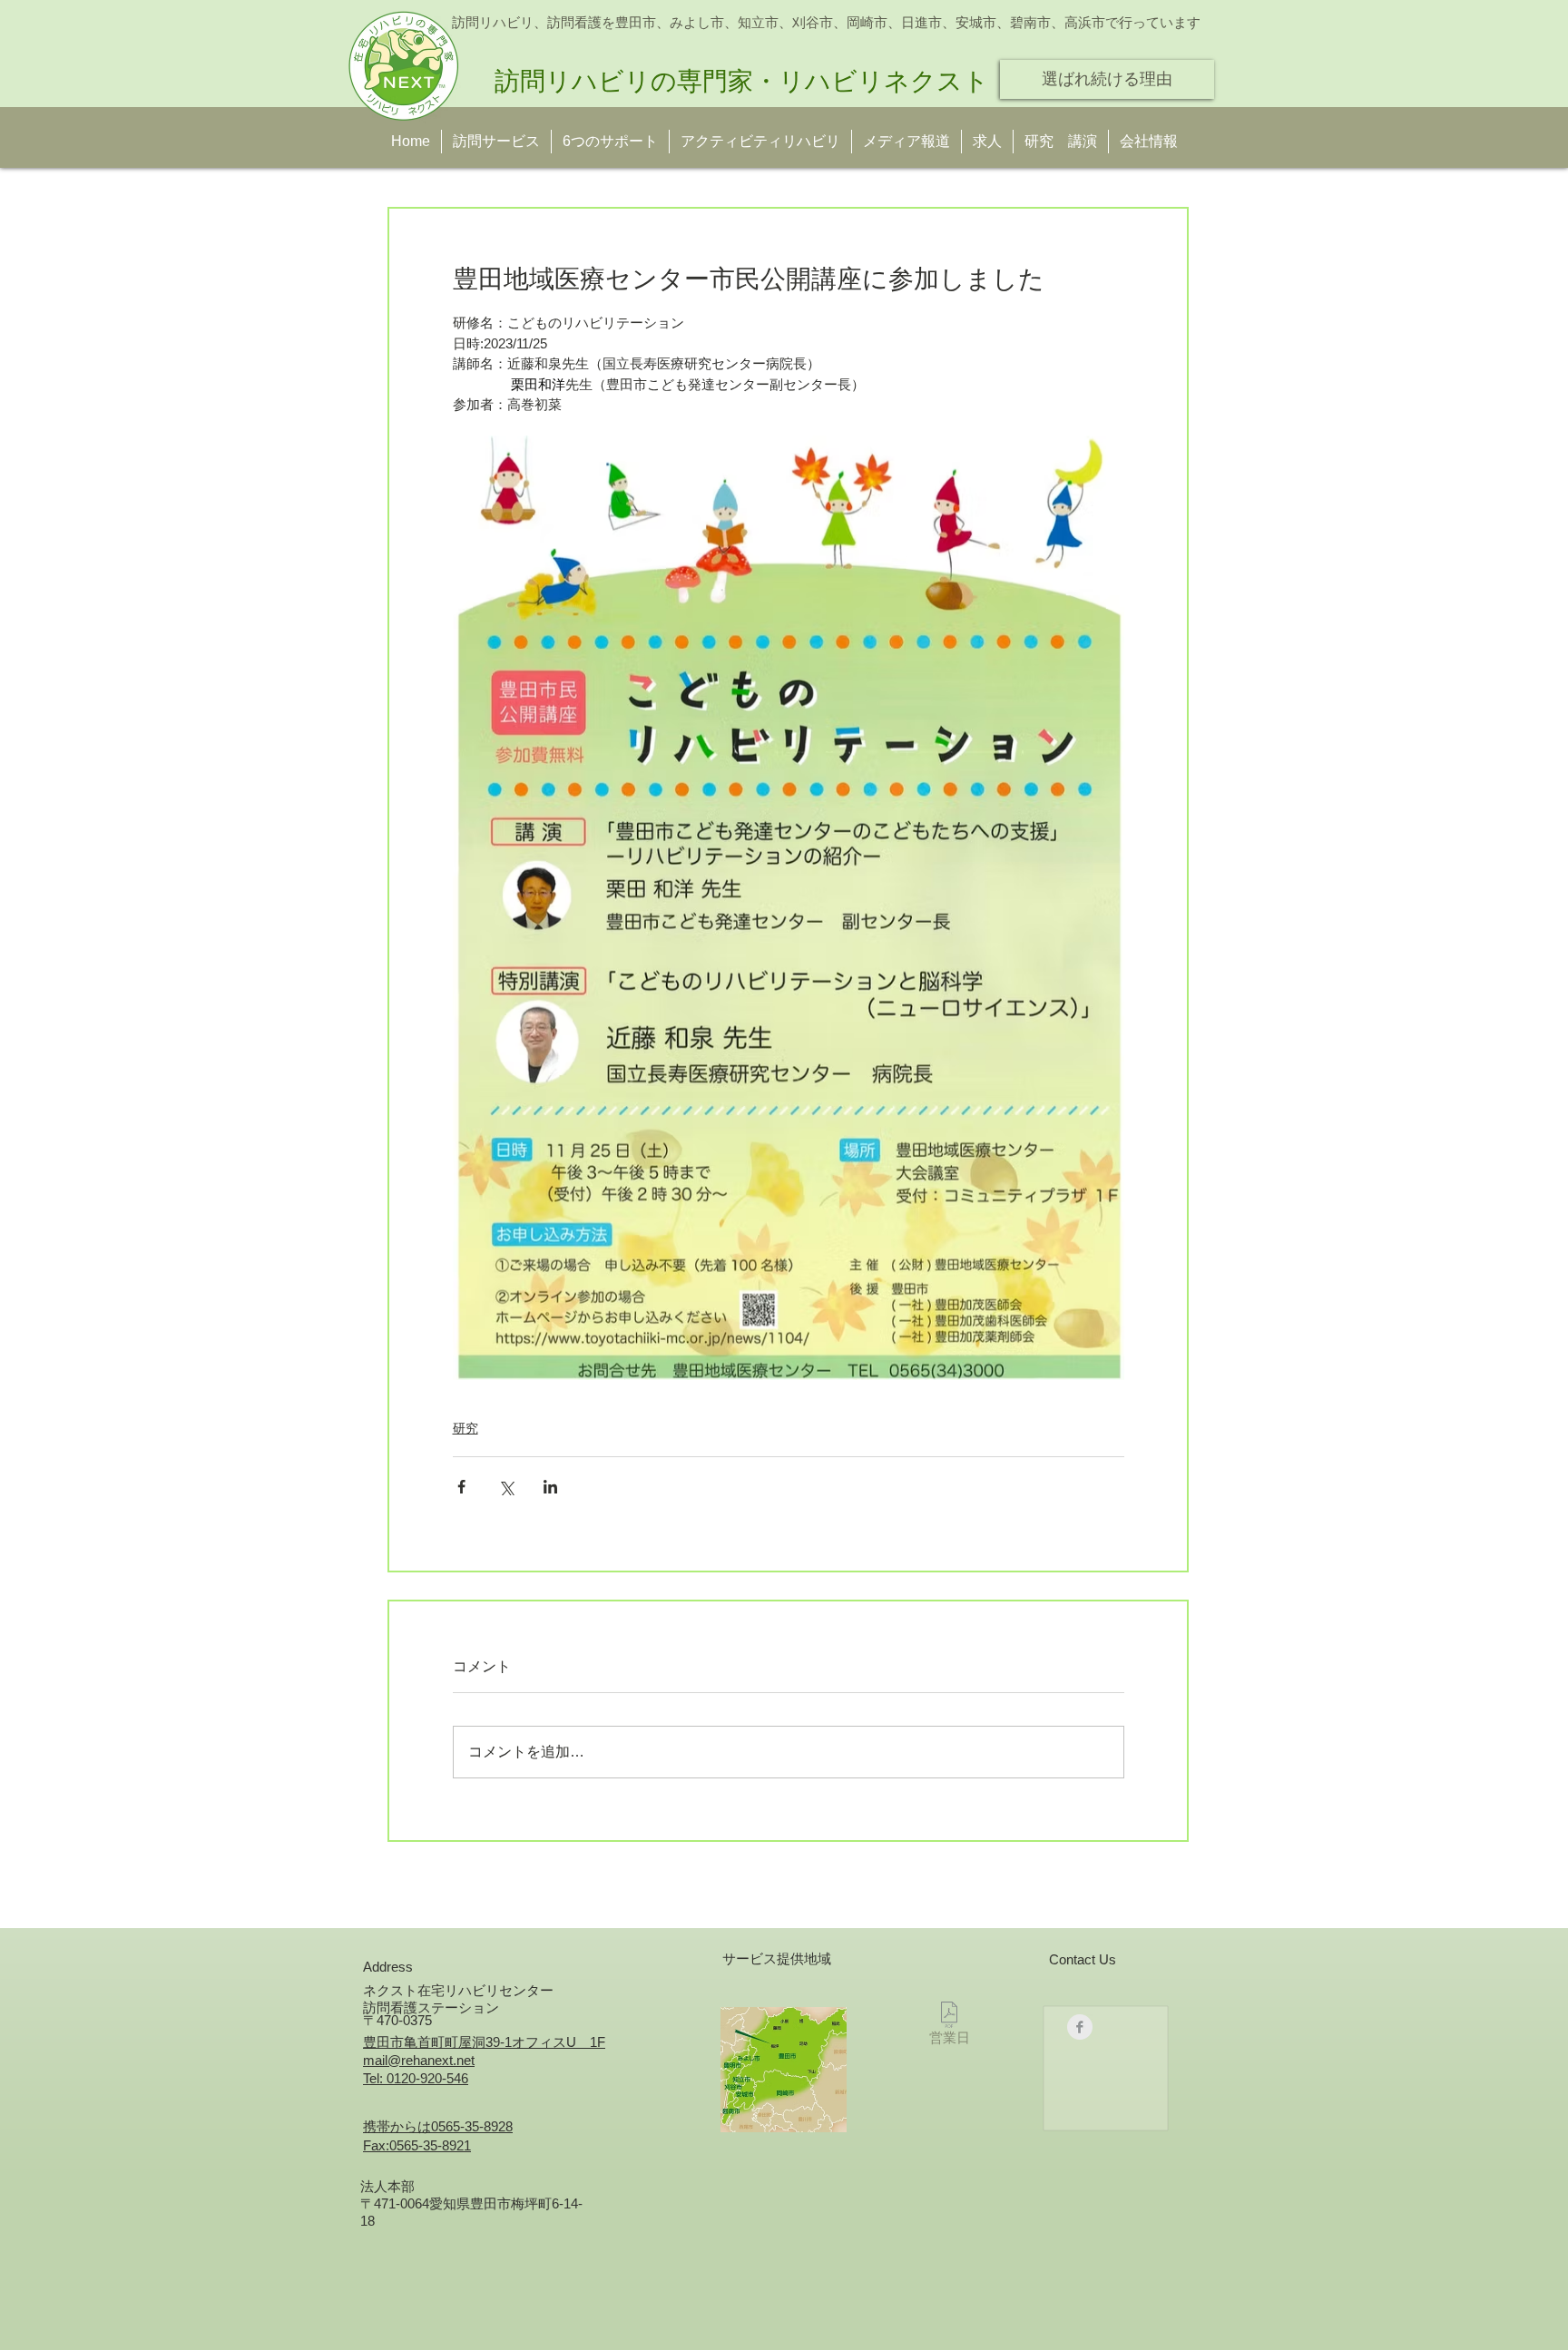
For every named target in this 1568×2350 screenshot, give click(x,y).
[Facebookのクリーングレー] (1080, 2027)
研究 (465, 1428)
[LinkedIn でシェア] (550, 1487)
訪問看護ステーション (431, 2007)
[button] (1061, 142)
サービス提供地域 (777, 1958)
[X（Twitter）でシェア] (506, 1487)
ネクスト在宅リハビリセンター (458, 1990)
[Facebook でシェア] (461, 1487)
